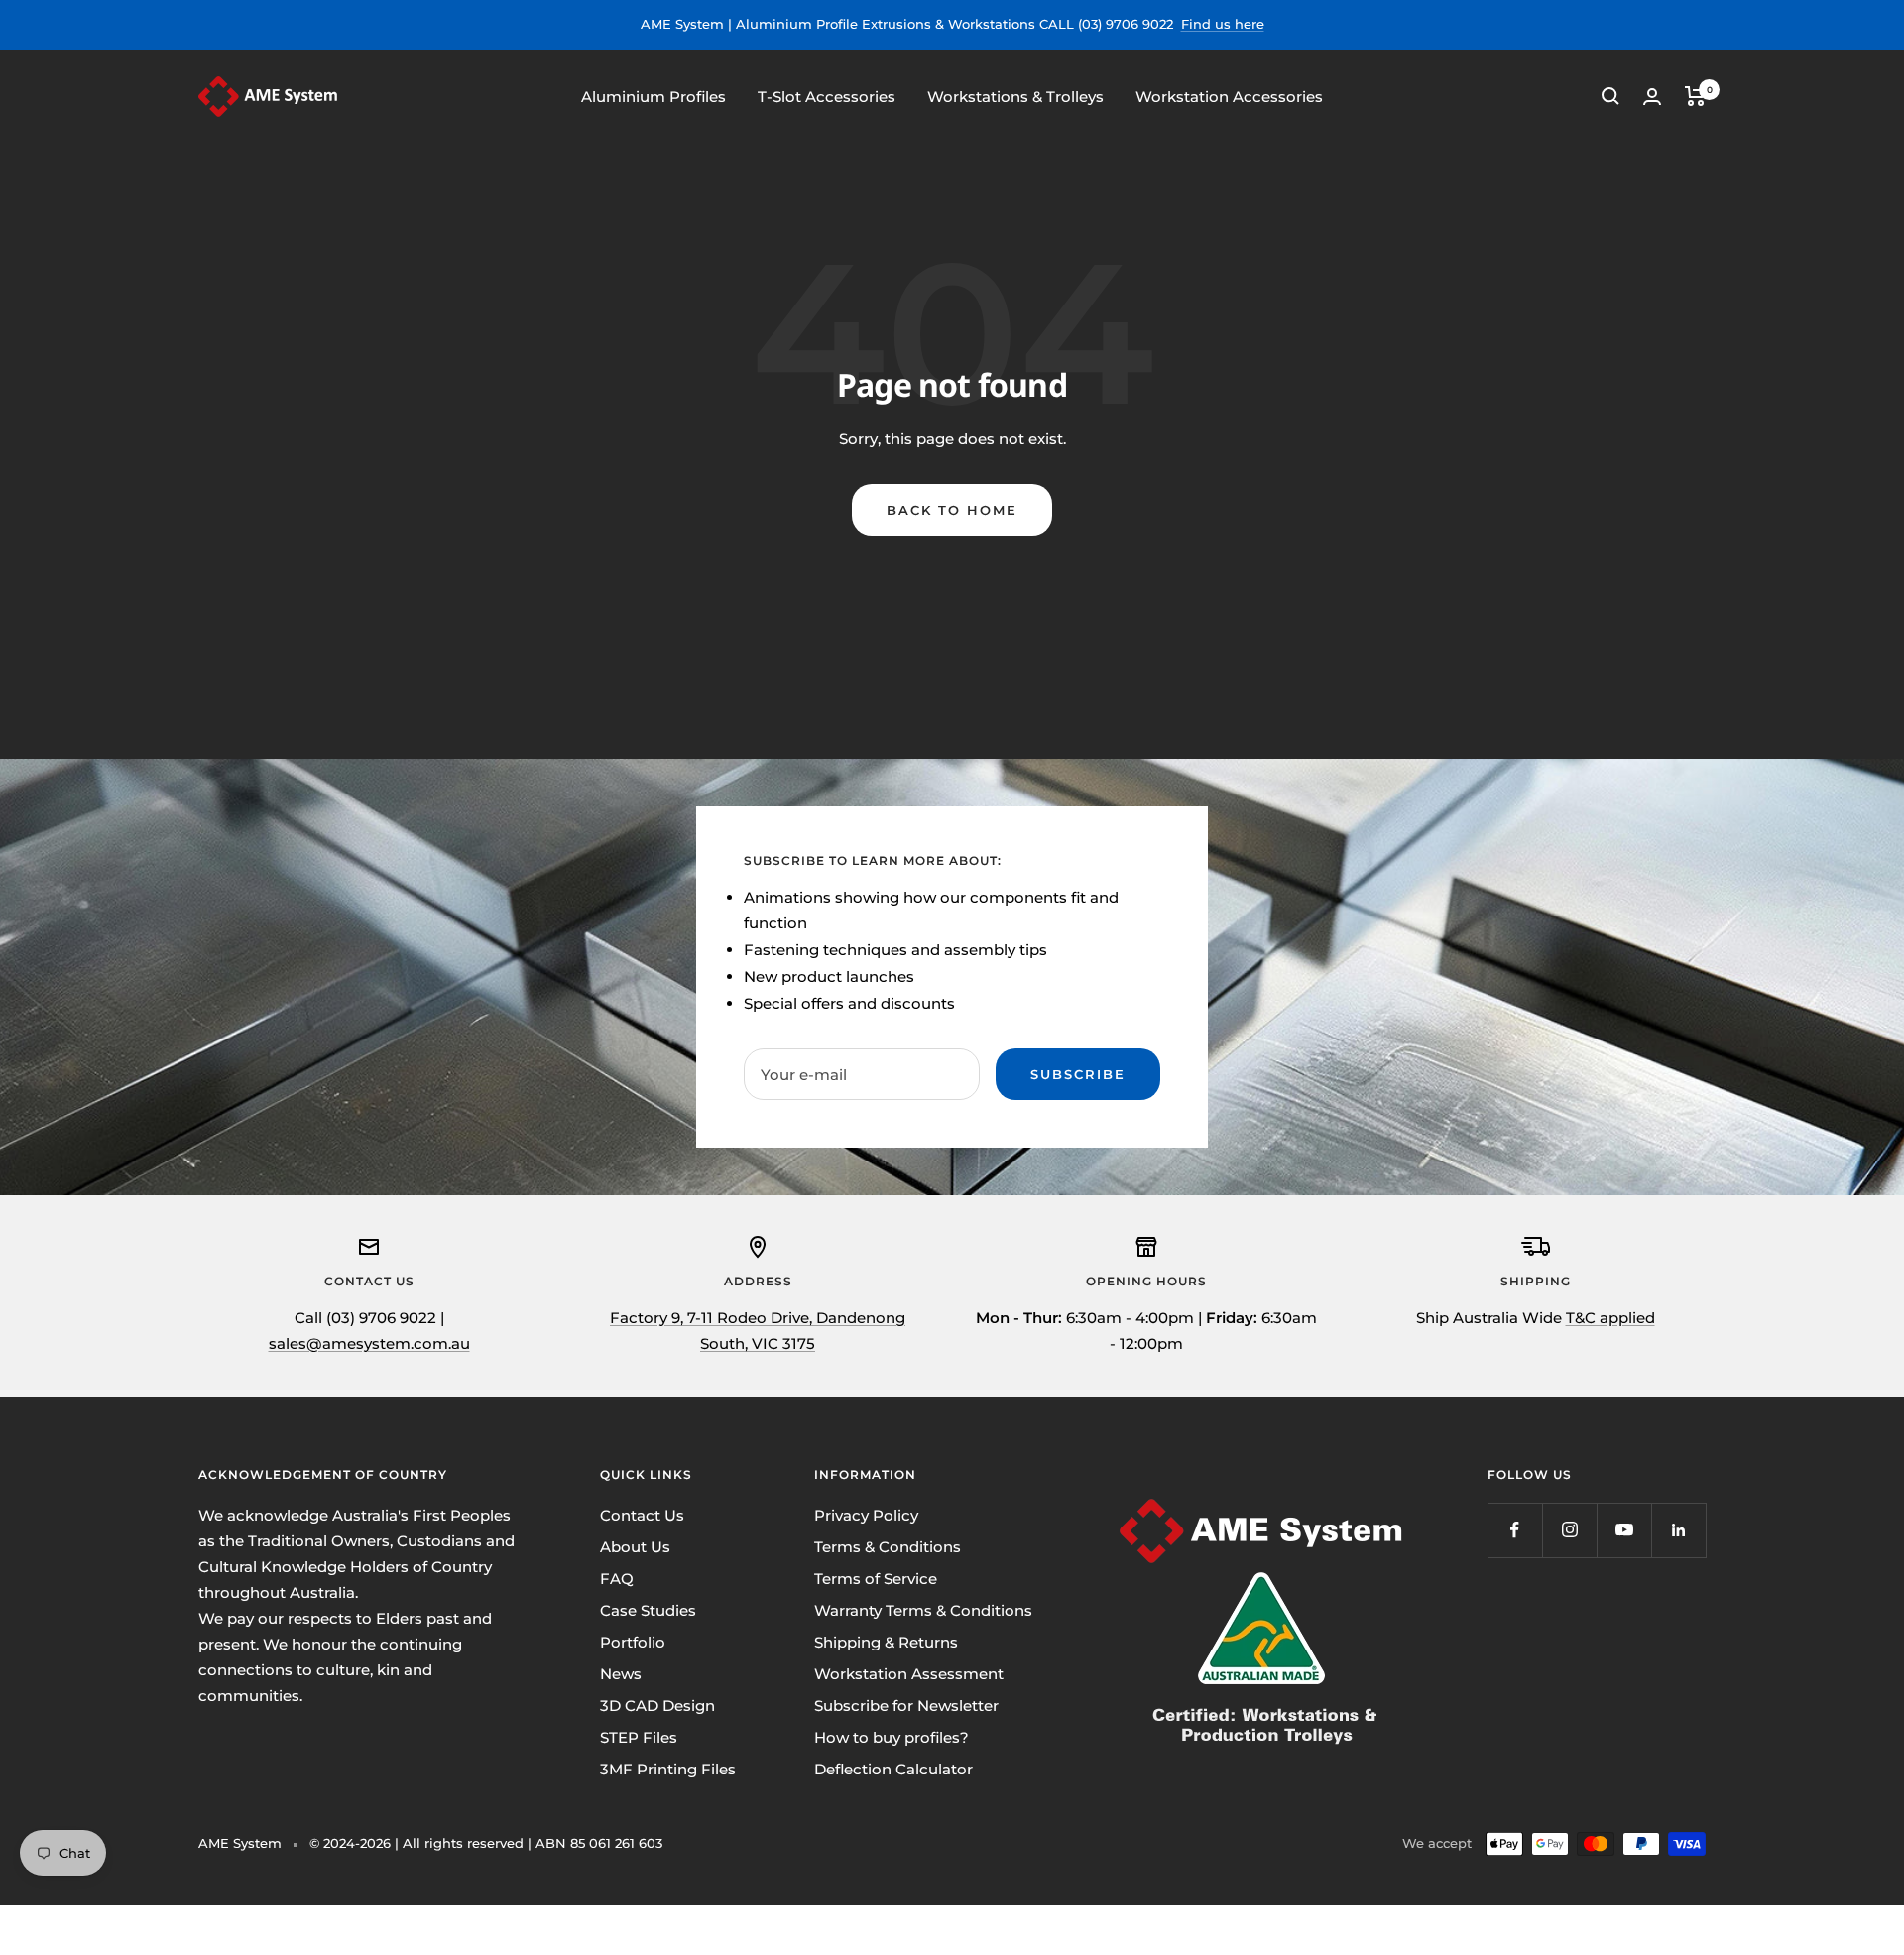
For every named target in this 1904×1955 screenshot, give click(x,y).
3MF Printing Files (668, 1769)
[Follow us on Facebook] (1515, 1530)
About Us (635, 1547)
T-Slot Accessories (827, 96)
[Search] (1610, 96)
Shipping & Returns (886, 1642)
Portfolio (633, 1642)
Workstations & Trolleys (1015, 96)
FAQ (617, 1579)
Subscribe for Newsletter (906, 1706)
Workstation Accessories (1229, 96)
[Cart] (1695, 96)
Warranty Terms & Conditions (923, 1610)
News (621, 1674)
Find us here (1223, 24)
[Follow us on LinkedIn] (1678, 1530)
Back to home (952, 510)
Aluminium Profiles (654, 96)
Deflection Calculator (893, 1769)
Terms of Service (876, 1579)
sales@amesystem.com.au (369, 1344)
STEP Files (639, 1737)
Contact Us (642, 1515)
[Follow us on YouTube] (1624, 1530)
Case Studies (648, 1610)
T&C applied (1610, 1318)
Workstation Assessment (909, 1674)
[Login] (1652, 97)
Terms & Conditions (888, 1547)
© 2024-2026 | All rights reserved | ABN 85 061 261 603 (486, 1843)
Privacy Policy (866, 1515)
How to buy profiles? (892, 1737)
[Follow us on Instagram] (1569, 1530)
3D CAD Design (657, 1706)
